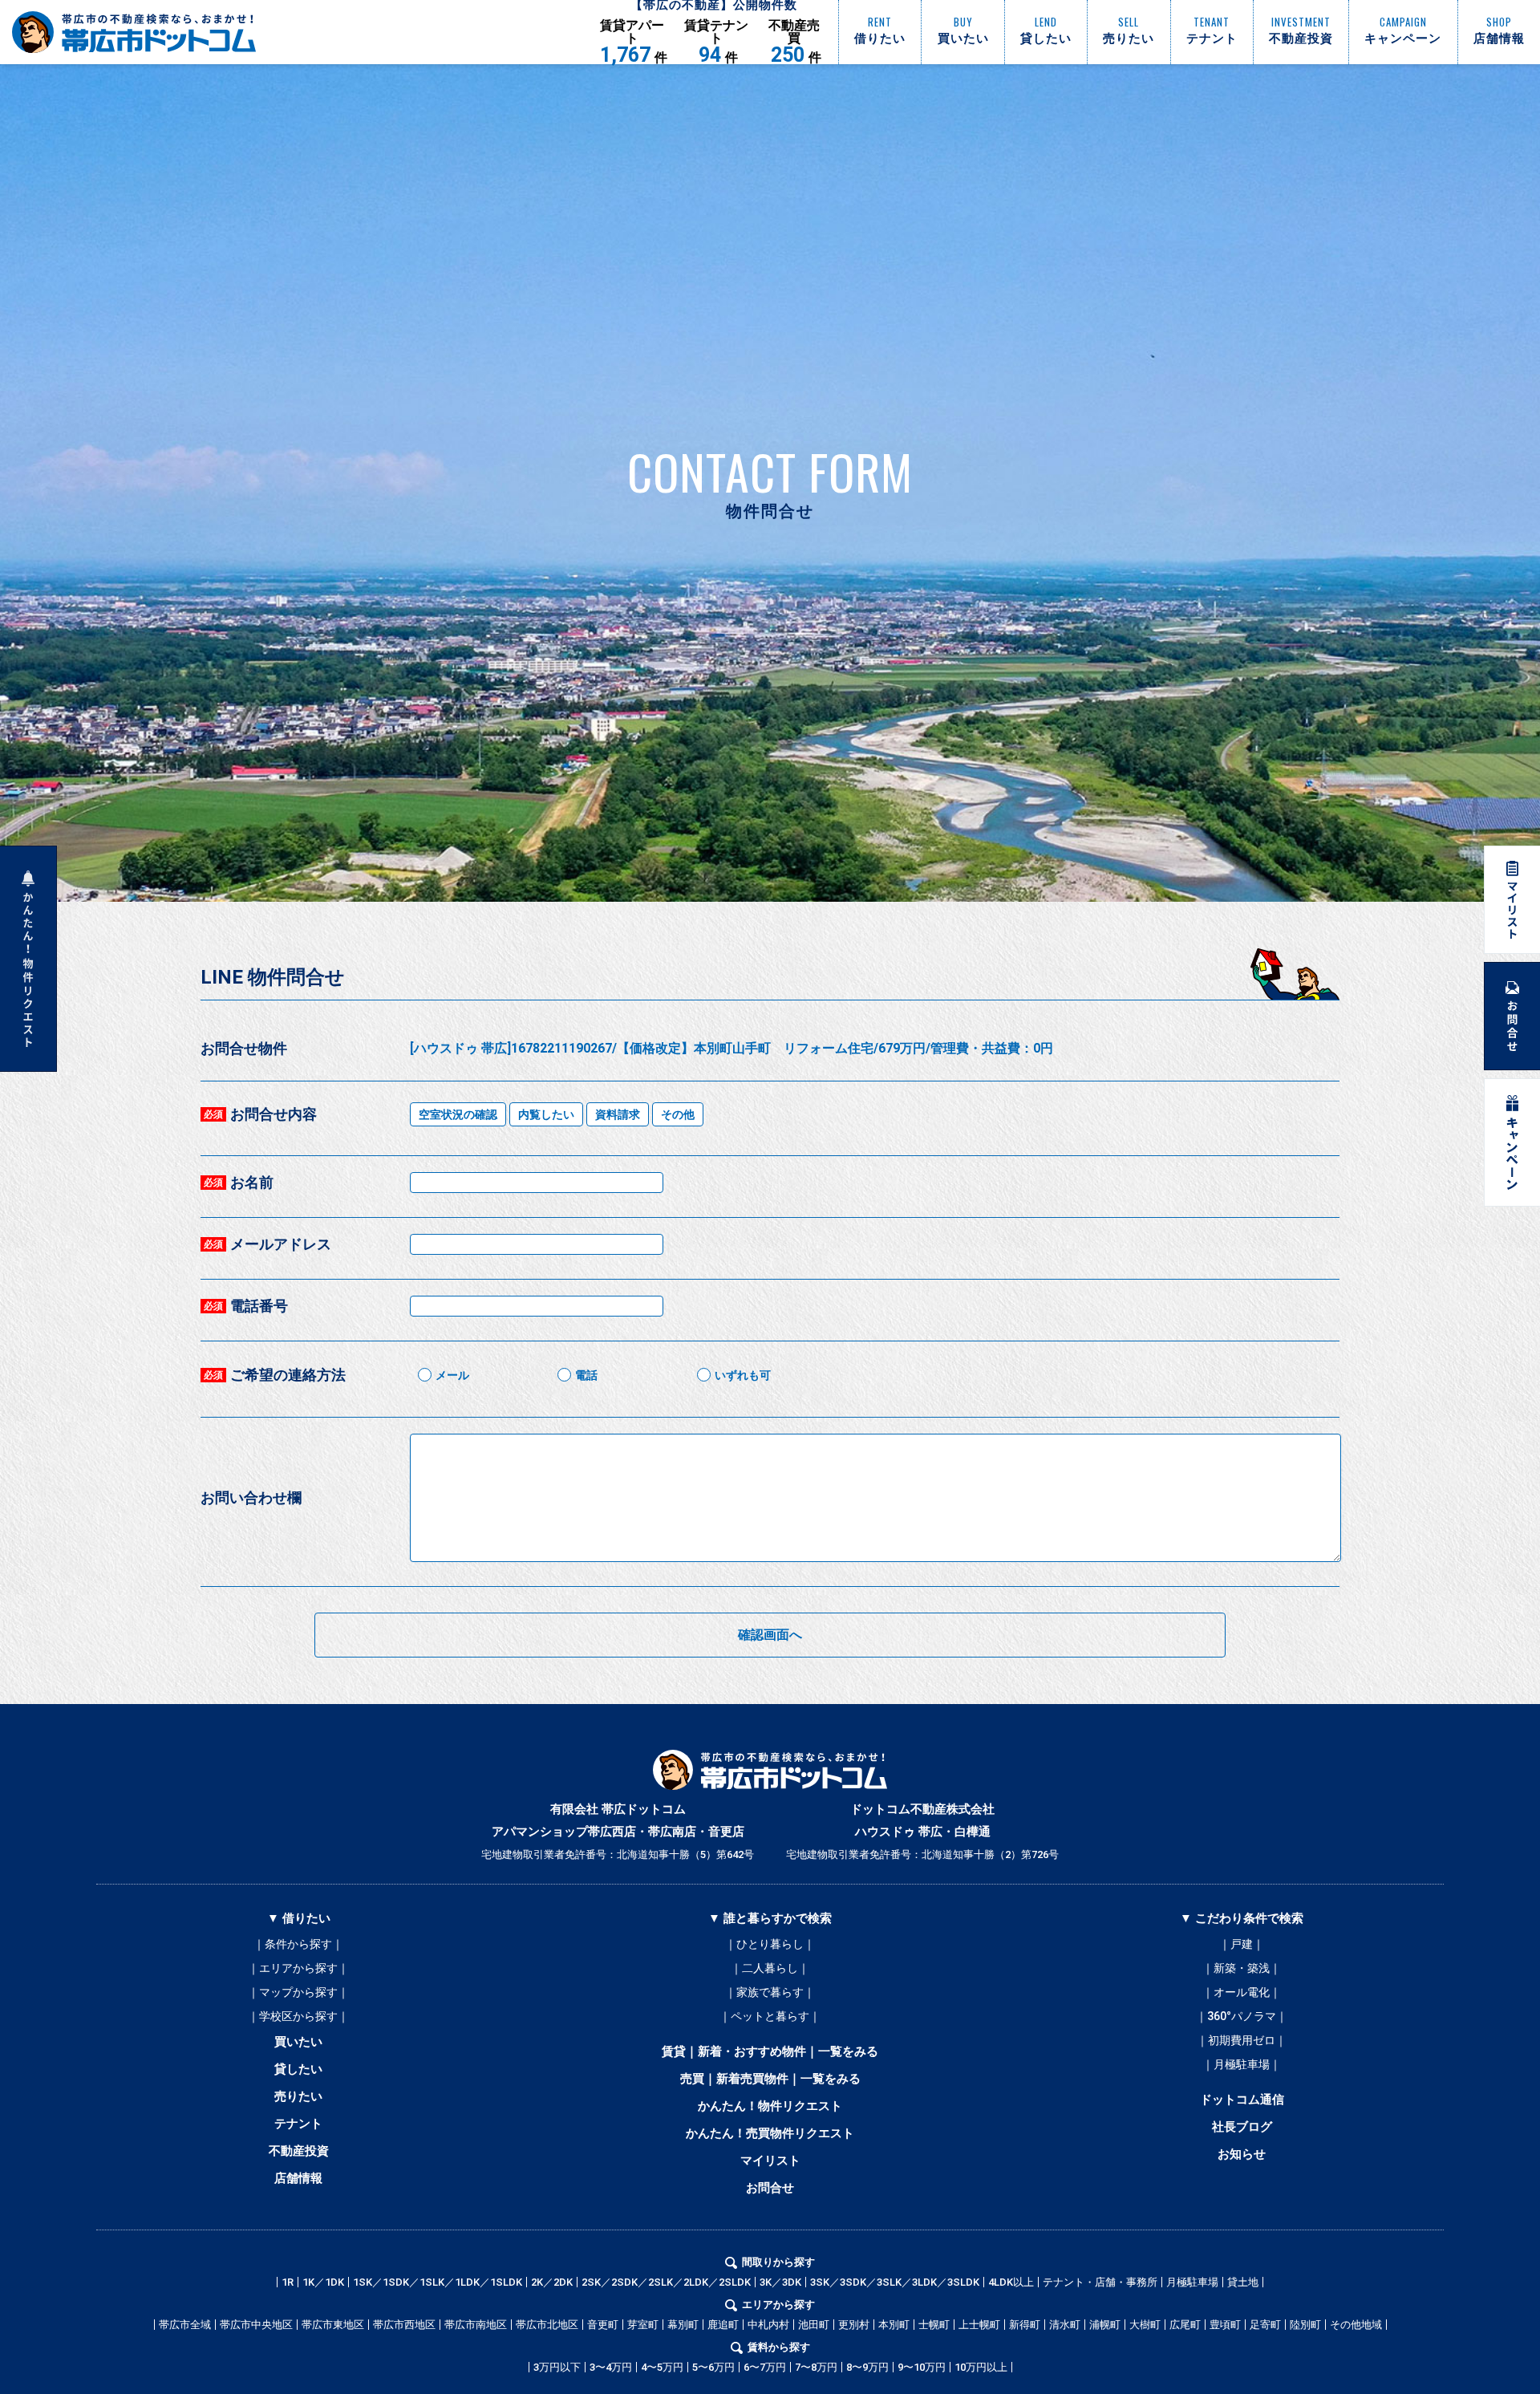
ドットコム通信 (1242, 2100)
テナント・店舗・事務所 (1100, 2282)
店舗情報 (298, 2178)
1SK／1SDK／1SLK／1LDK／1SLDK (438, 2282)
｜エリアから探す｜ (298, 1968)
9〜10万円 (922, 2367)
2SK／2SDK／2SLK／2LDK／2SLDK (666, 2282)
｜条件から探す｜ (298, 1944)
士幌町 (934, 2325)
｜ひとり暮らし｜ (770, 1944)
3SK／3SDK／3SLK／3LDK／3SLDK (895, 2282)
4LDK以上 (1011, 2282)
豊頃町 (1225, 2325)
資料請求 (618, 1114)
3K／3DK (780, 2282)
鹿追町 (723, 2325)
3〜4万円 (611, 2367)
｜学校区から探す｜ (298, 2016)
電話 (586, 1375)
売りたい (298, 2096)
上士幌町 (979, 2325)
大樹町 (1145, 2325)
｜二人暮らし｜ (770, 1968)
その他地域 (1356, 2325)
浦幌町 (1105, 2325)
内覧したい (546, 1114)
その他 (678, 1114)
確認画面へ (770, 1635)
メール (452, 1375)
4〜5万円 (662, 2367)
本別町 (894, 2325)
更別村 (854, 2325)
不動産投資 (299, 2151)
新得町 (1025, 2325)
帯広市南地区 (476, 2325)
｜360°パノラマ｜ (1242, 2016)
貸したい (298, 2069)
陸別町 (1305, 2325)
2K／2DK (552, 2282)
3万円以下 (557, 2367)
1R (288, 2282)
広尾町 (1185, 2325)
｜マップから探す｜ (298, 1992)
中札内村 (768, 2325)
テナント (298, 2124)
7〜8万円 (816, 2367)
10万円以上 (981, 2367)
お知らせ (1242, 2154)
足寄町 (1265, 2325)
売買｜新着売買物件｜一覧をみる (770, 2079)
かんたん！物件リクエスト (770, 2106)
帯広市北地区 (547, 2325)
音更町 (603, 2325)
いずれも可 (743, 1375)
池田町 (814, 2325)
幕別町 (683, 2325)
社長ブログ (1242, 2127)
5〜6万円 (713, 2367)
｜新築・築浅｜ (1242, 1968)
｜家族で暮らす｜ (770, 1992)
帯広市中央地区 (256, 2325)
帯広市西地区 (404, 2325)
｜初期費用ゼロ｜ (1242, 2040)
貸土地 (1243, 2282)
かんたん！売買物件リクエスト (770, 2133)
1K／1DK (323, 2282)
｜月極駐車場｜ (1242, 2064)
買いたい (298, 2042)
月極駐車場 (1192, 2282)
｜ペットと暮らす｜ (770, 2016)
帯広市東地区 (333, 2325)
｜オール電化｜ (1242, 1992)
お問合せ (770, 2188)
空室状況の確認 (458, 1114)
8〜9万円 (867, 2367)
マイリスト (770, 2161)
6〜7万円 (765, 2367)
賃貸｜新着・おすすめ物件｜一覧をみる (770, 2051)
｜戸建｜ (1242, 1944)
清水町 (1065, 2325)
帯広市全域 (185, 2325)
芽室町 (643, 2325)
